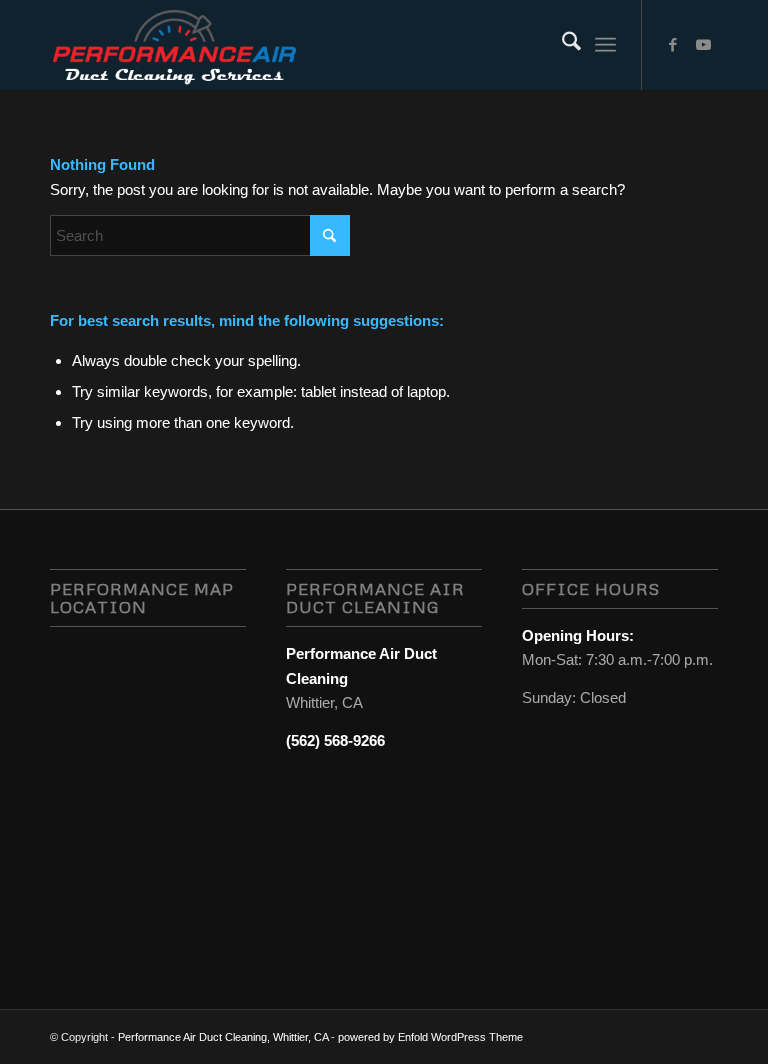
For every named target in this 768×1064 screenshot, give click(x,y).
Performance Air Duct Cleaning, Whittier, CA (223, 1037)
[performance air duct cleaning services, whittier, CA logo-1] (174, 45)
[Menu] (605, 45)
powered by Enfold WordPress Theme (430, 1037)
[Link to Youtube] (703, 45)
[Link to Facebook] (673, 45)
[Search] (561, 45)
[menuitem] (561, 45)
